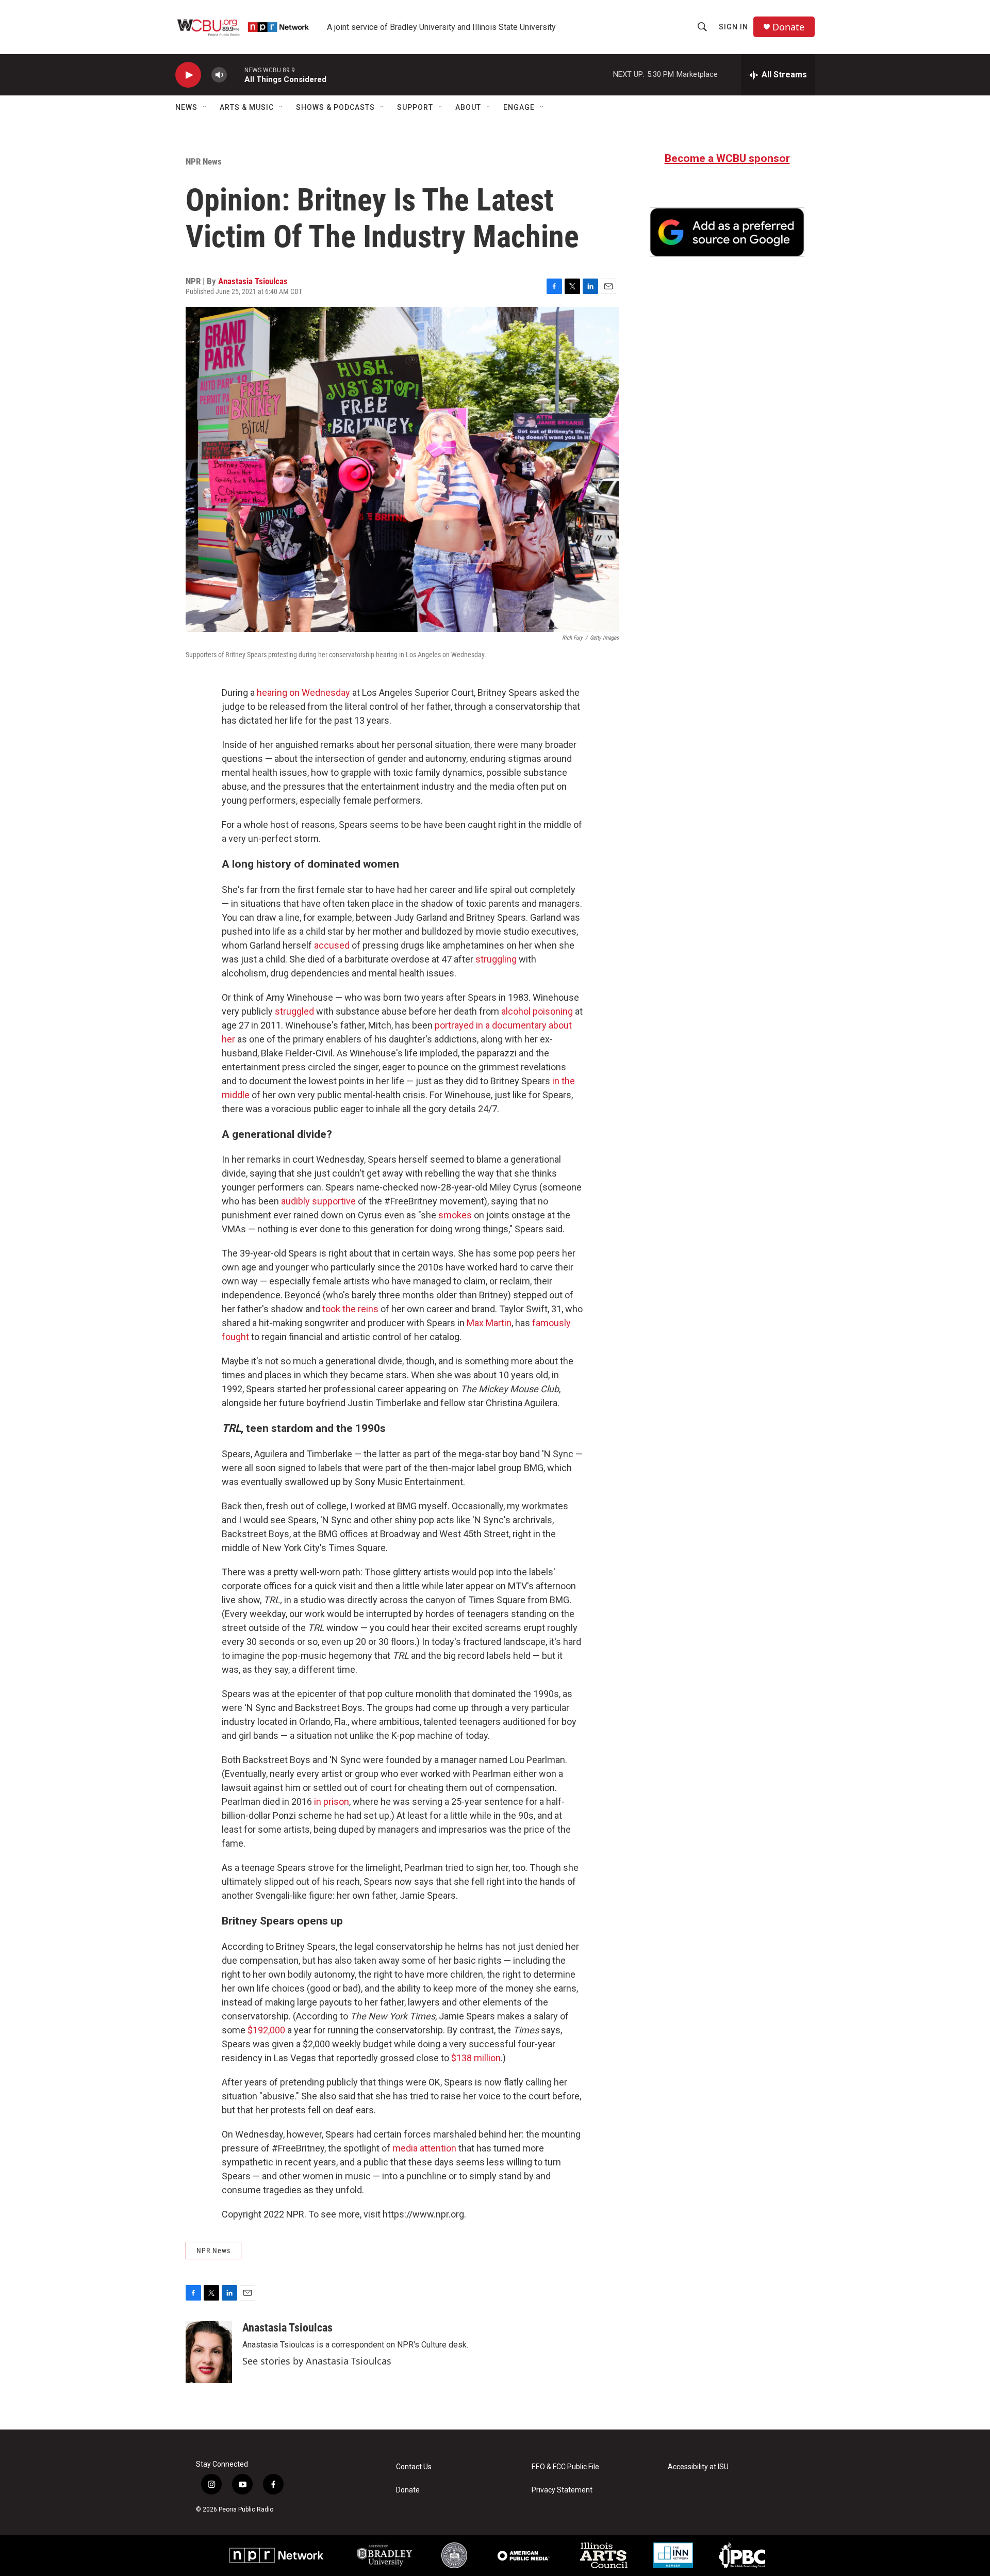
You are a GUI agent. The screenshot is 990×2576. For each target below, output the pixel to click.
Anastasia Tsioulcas (253, 281)
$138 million (476, 2058)
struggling (496, 959)
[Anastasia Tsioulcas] (209, 2352)
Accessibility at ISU (698, 2467)
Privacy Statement (562, 2490)
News (186, 107)
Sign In (733, 27)
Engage (519, 107)
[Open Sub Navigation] (205, 107)
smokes (455, 1215)
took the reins (350, 1309)
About (468, 107)
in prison (332, 1801)
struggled (294, 1011)
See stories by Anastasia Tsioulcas (317, 2361)
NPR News (204, 161)
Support (415, 107)
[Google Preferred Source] (727, 232)
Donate (788, 27)
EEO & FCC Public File (565, 2467)
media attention (424, 2148)
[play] (188, 75)
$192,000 (266, 2030)
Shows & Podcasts (335, 107)
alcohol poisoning (537, 1011)
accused (332, 945)
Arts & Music (247, 107)
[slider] (236, 75)
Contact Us (414, 2467)
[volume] (219, 75)
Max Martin (489, 1323)
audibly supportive (318, 1201)
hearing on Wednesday (303, 692)
